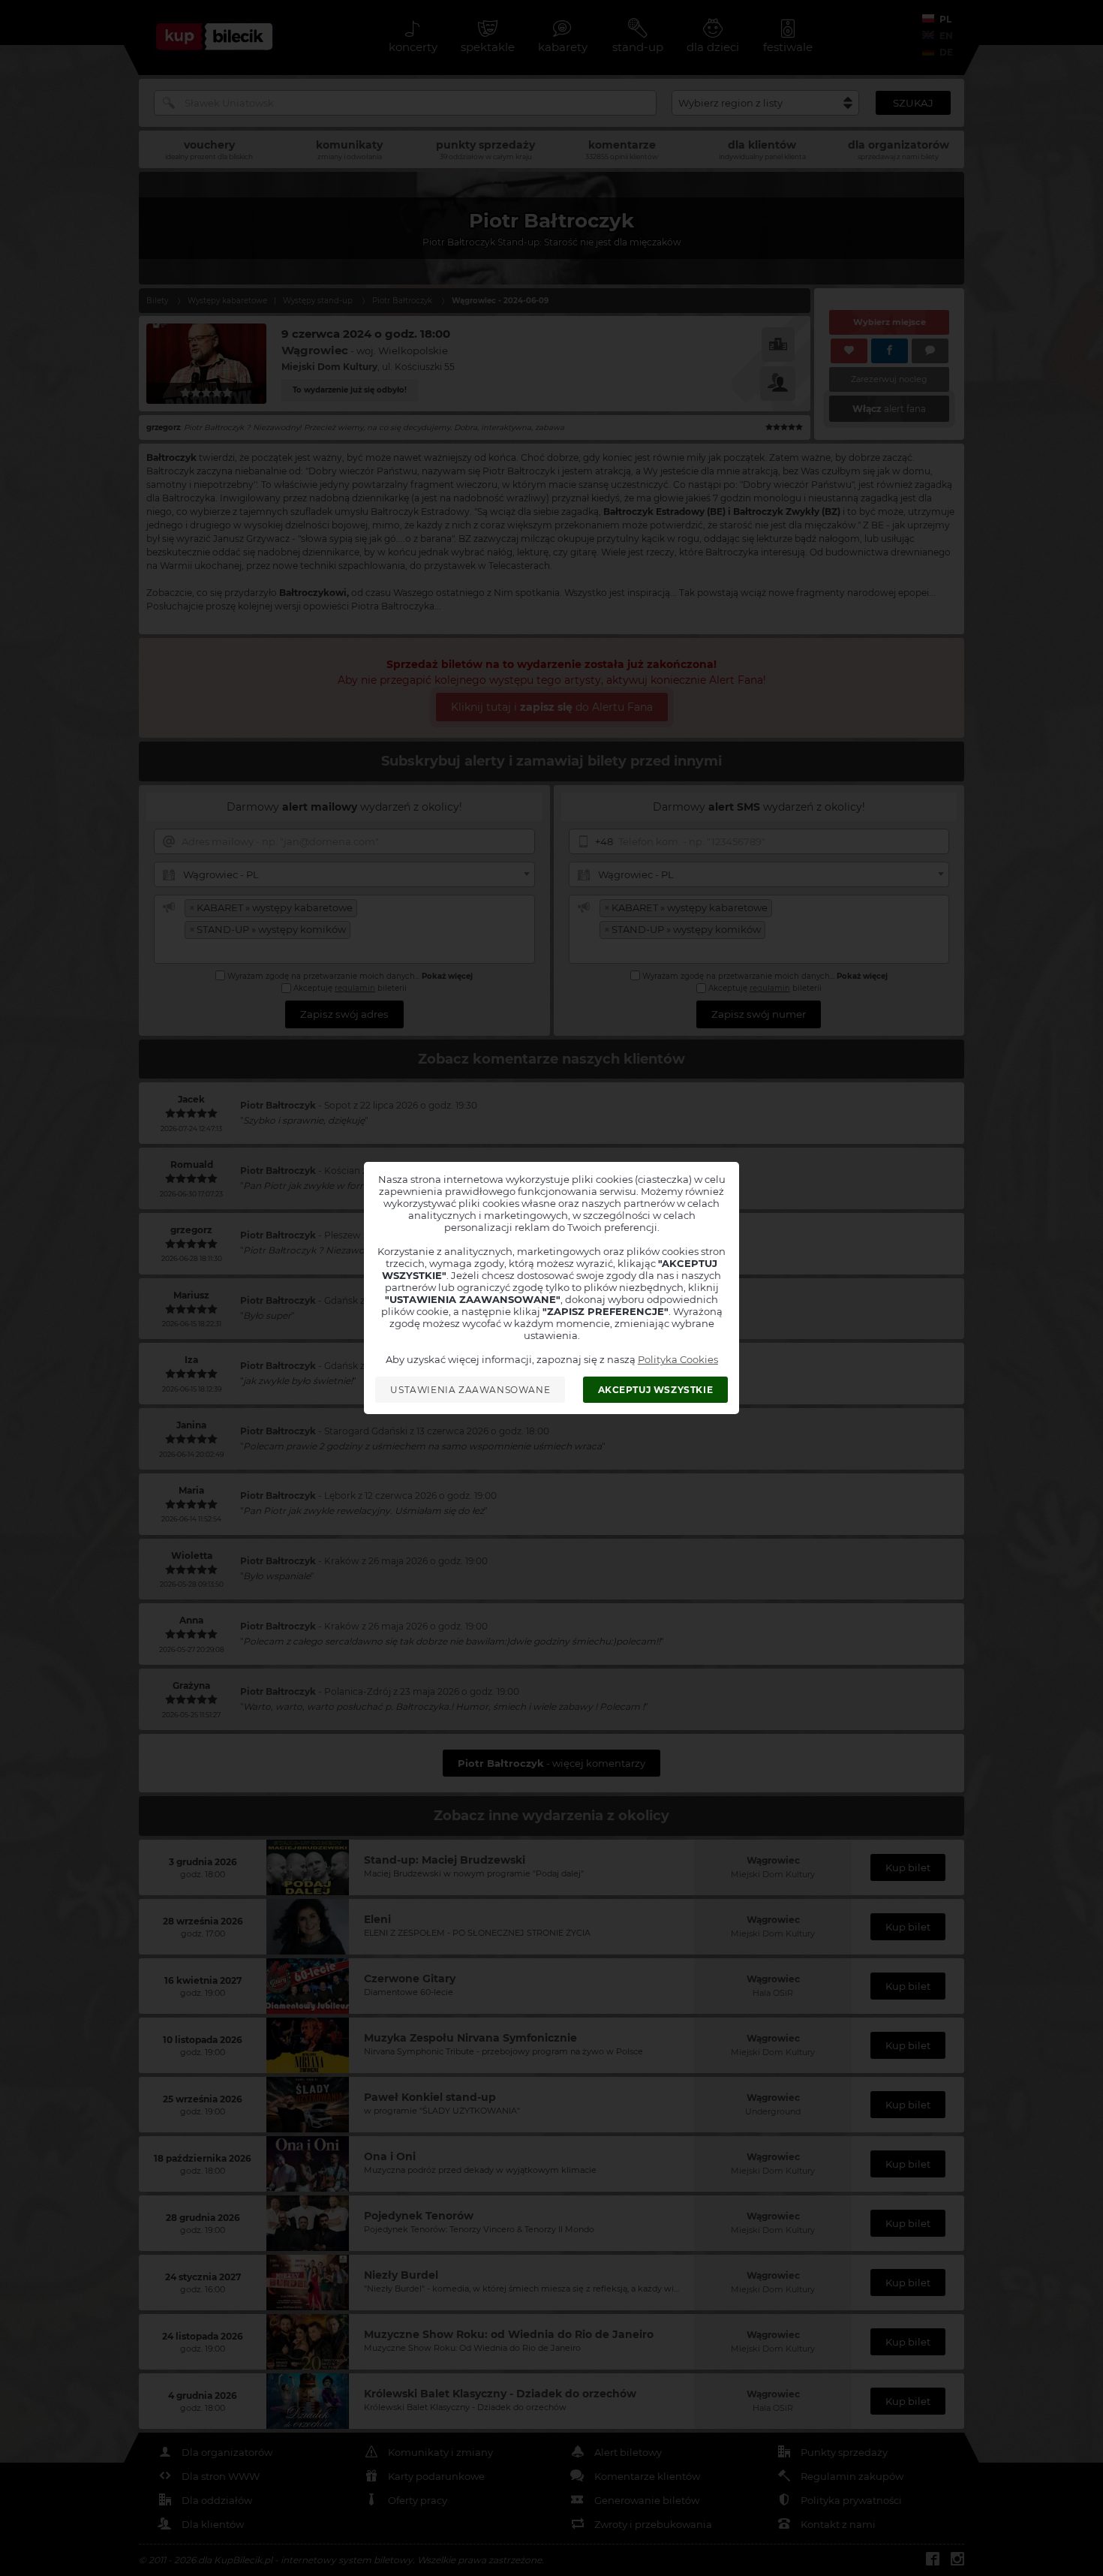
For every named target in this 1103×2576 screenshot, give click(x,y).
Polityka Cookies (678, 1359)
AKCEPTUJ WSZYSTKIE (656, 1390)
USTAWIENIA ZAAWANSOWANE (470, 1390)
